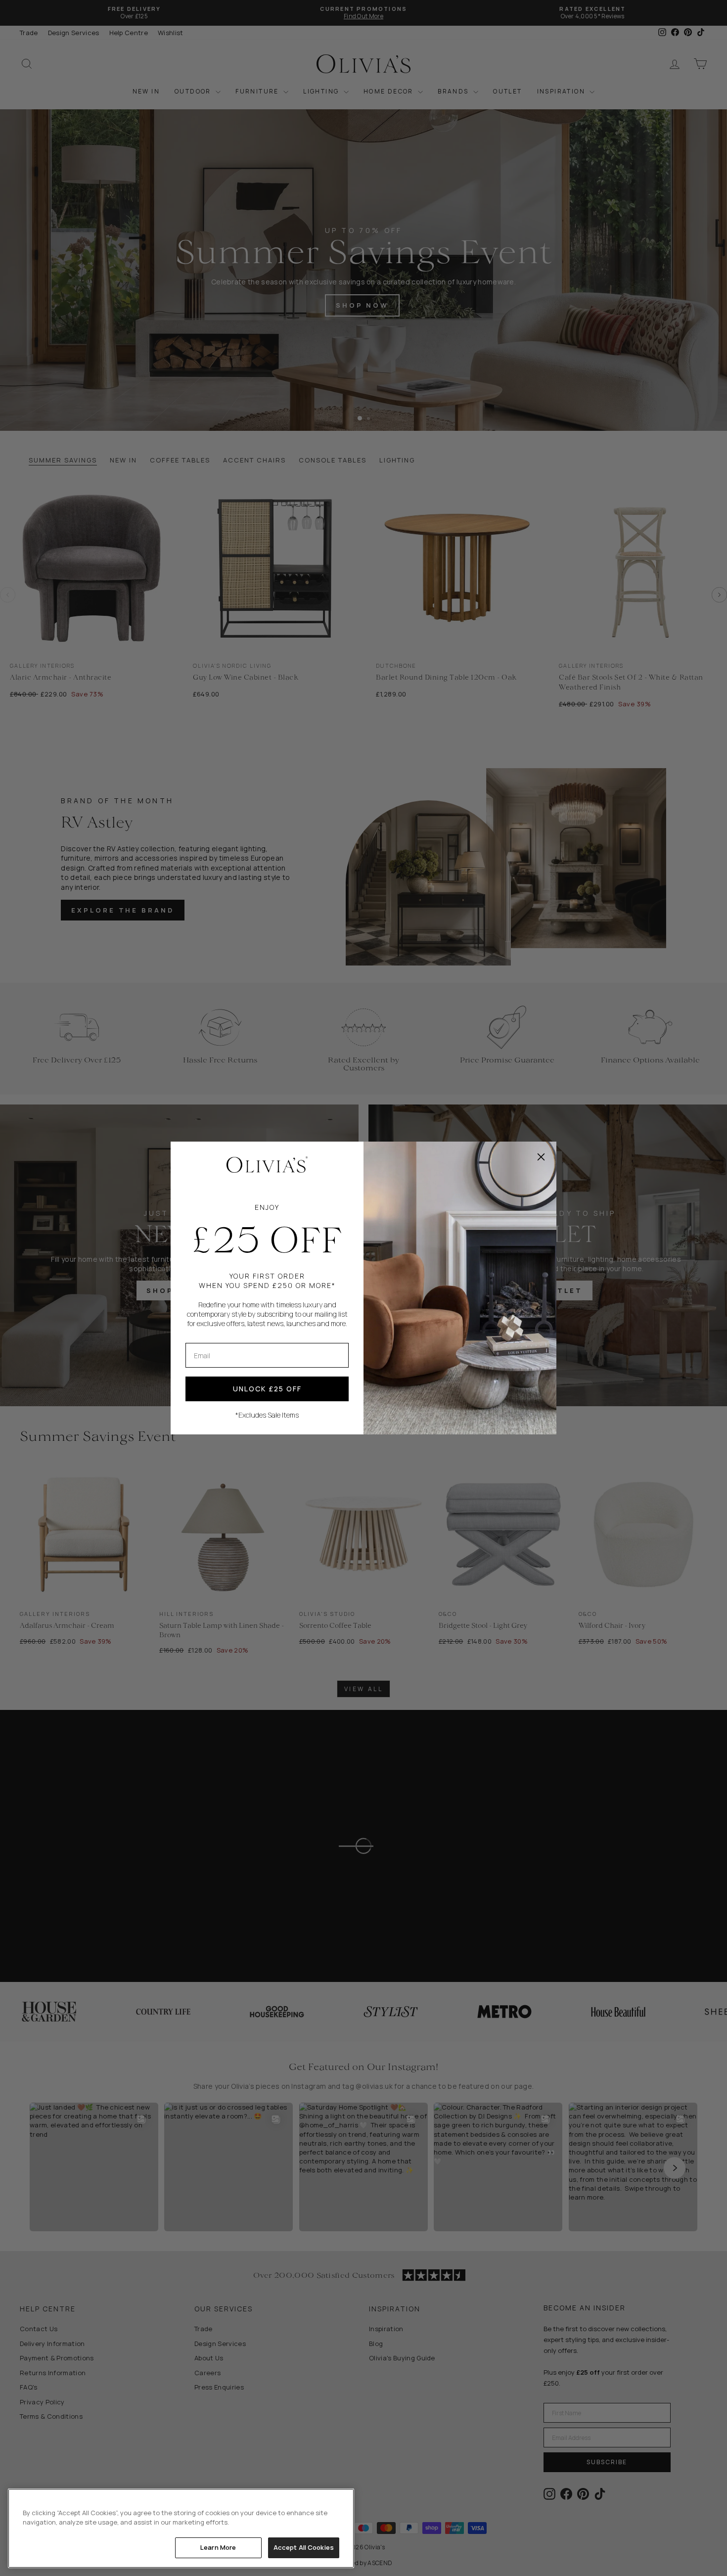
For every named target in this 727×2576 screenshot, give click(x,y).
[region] (181, 2528)
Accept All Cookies (304, 2547)
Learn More (218, 2547)
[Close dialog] (541, 1157)
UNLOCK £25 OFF (267, 1389)
